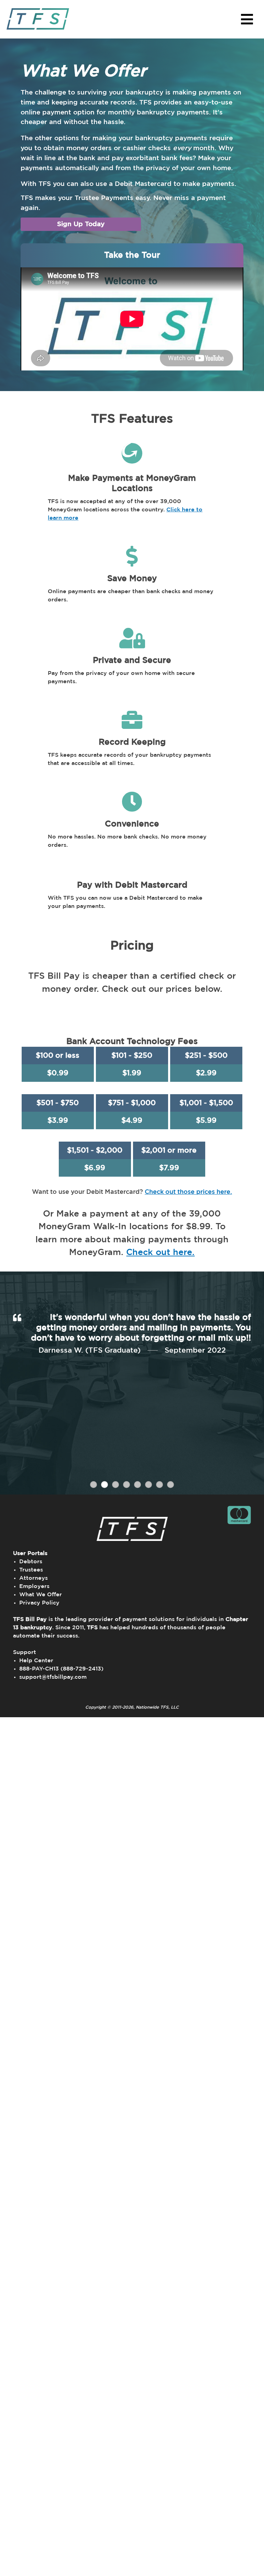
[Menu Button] (247, 19)
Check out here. (160, 1252)
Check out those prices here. (188, 1192)
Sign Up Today (81, 224)
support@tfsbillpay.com (53, 1677)
